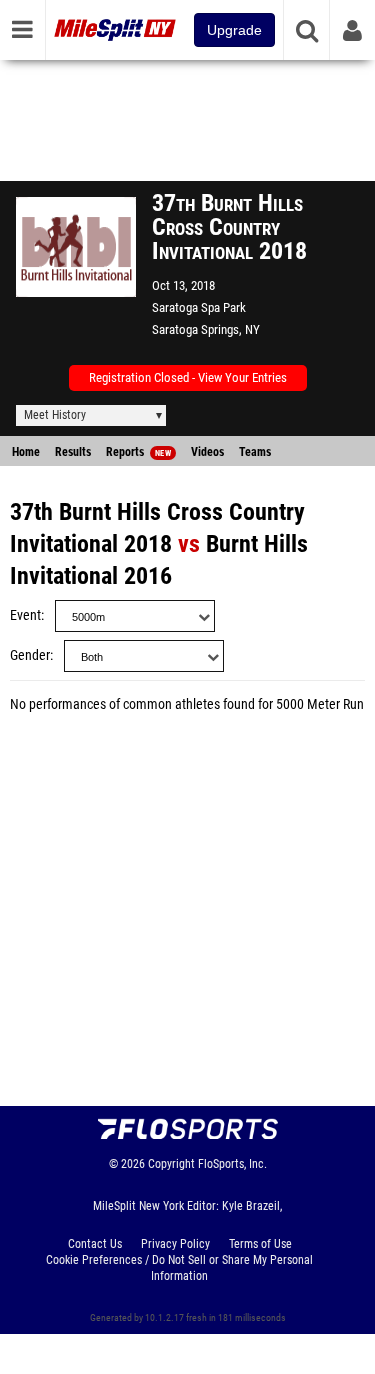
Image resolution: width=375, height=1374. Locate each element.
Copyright (171, 1164)
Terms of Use (260, 1244)
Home (26, 452)
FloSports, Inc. (232, 1164)
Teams (255, 452)
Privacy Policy (175, 1244)
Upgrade (234, 30)
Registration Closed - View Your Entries (188, 377)
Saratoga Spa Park (199, 307)
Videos (207, 452)
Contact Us (95, 1244)
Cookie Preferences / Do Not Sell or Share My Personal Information (179, 1268)
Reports (138, 452)
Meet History (55, 415)
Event (25, 615)
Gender (30, 655)
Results (73, 452)
